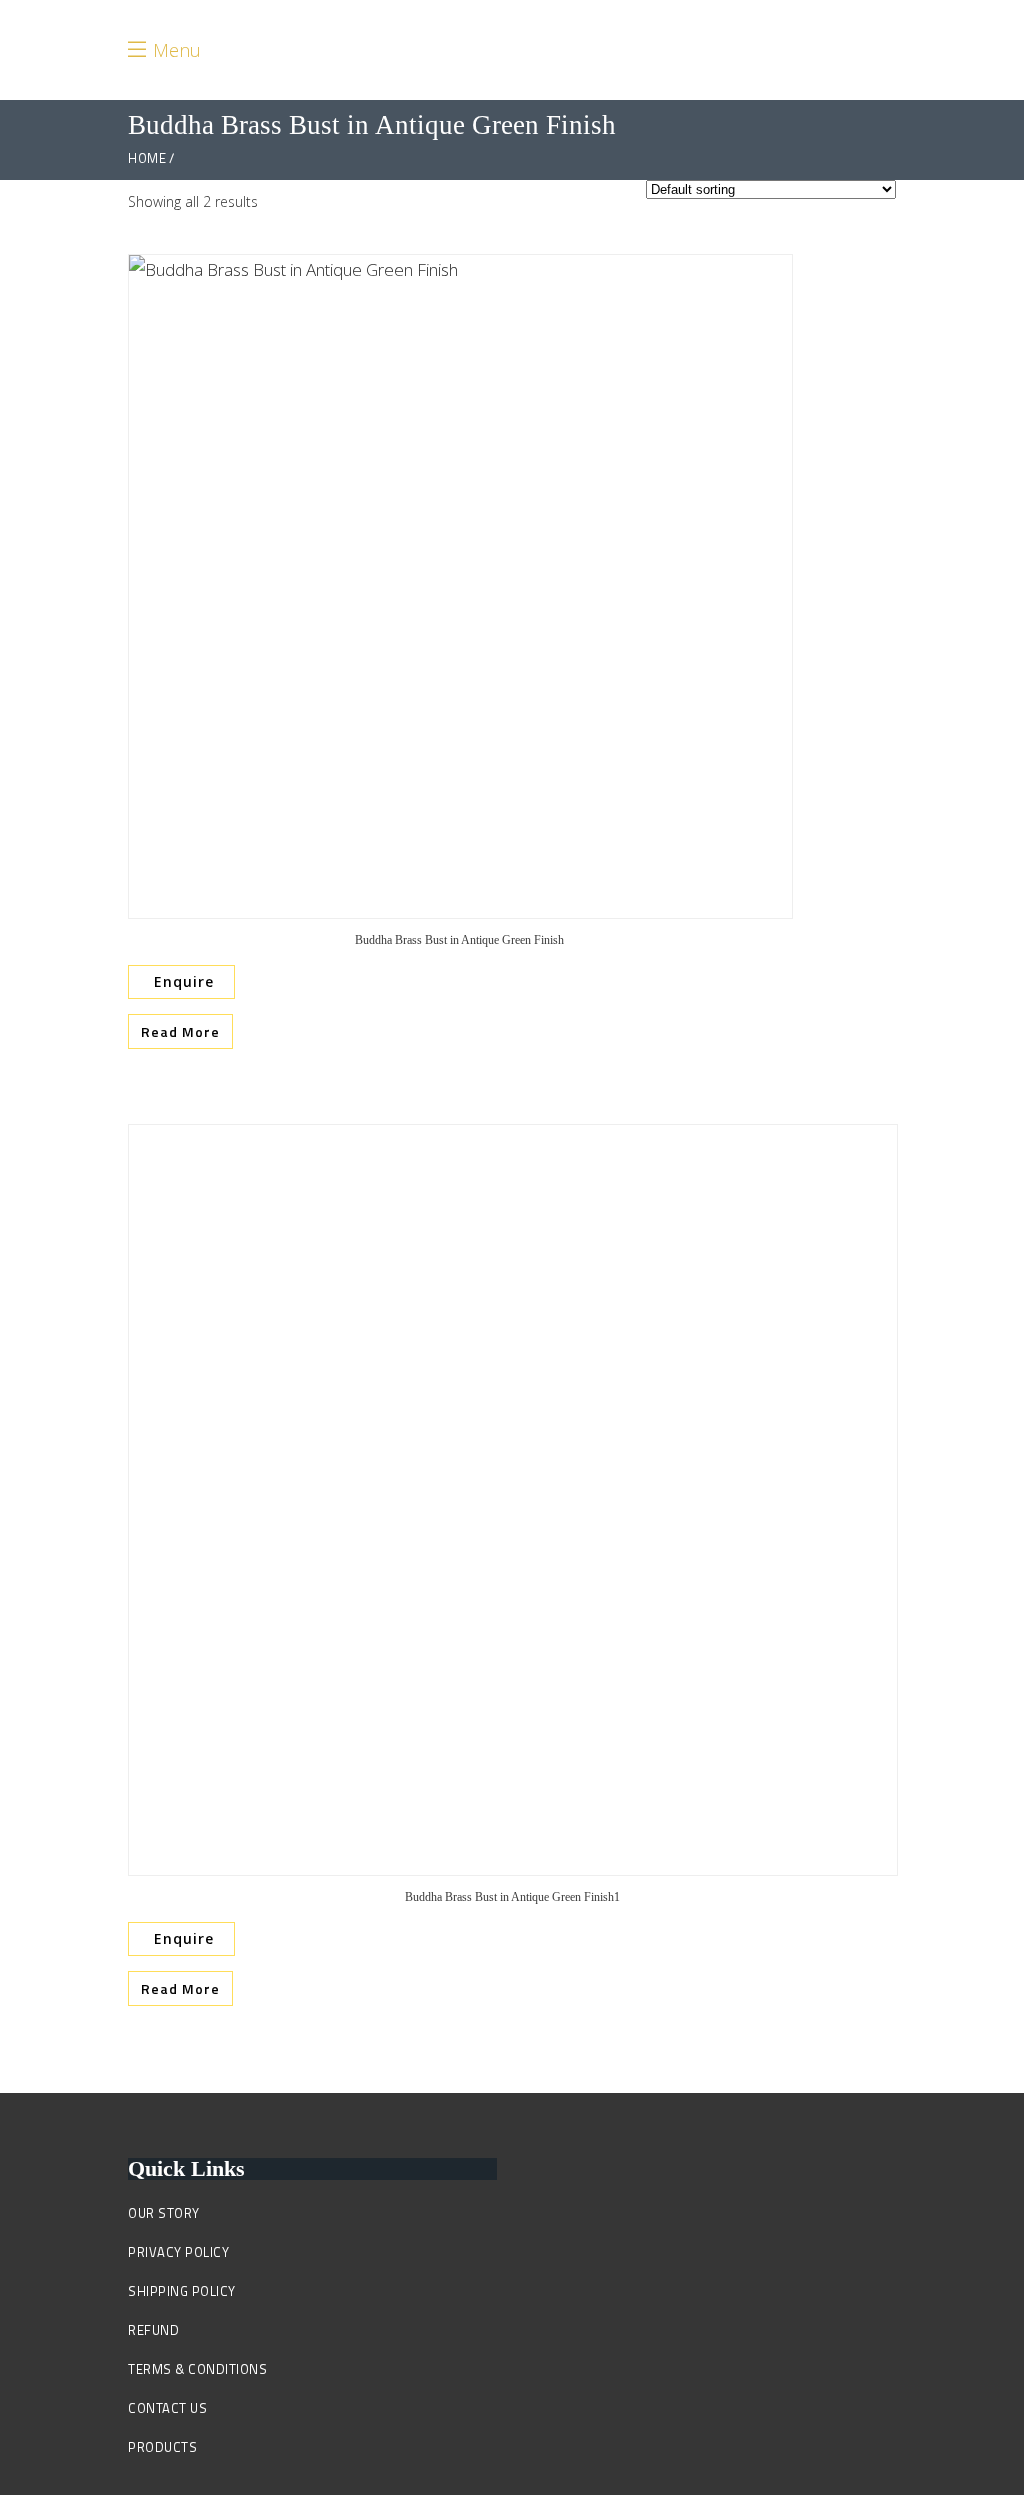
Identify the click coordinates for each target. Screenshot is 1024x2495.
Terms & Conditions (197, 2369)
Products (162, 2447)
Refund (153, 2330)
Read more (180, 1031)
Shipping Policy (182, 2291)
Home (147, 158)
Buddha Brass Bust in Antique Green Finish (459, 940)
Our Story (164, 2213)
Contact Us (167, 2408)
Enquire (181, 981)
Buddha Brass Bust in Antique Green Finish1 (512, 1897)
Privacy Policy (178, 2252)
